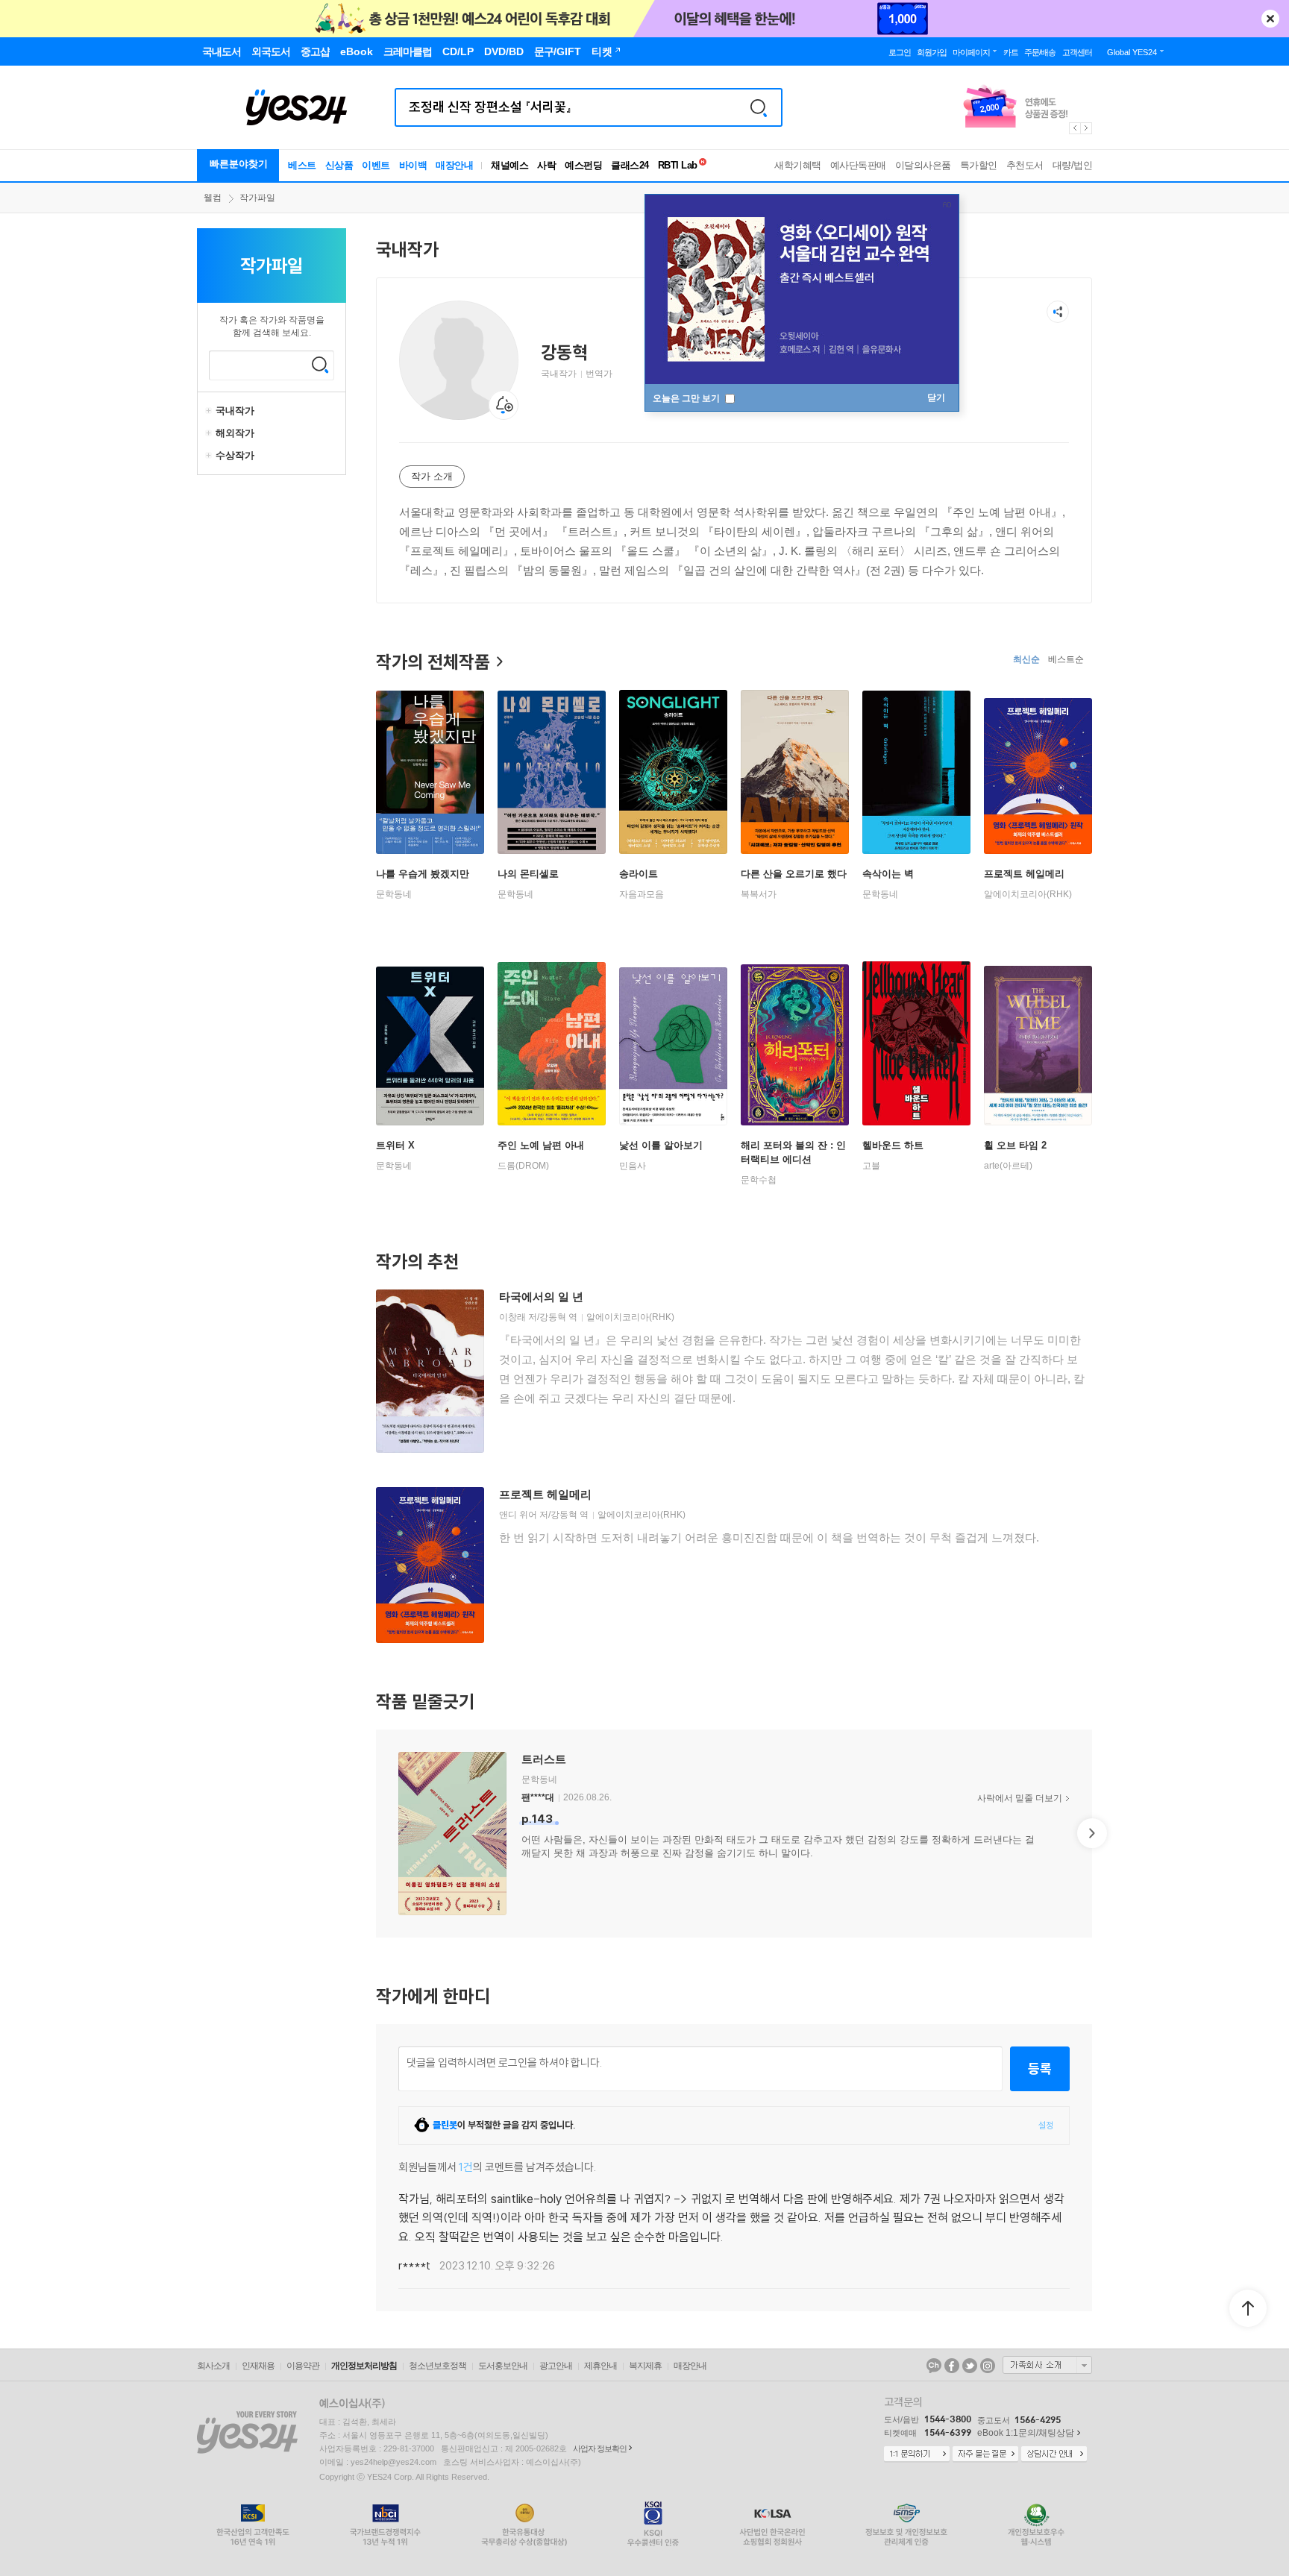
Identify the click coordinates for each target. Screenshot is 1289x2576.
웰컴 (213, 198)
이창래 (512, 1317)
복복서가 (759, 894)
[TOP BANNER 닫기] (1270, 19)
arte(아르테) (1008, 1166)
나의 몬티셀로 (528, 874)
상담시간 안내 (1054, 2454)
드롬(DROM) (523, 1166)
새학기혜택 (798, 165)
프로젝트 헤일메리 (1024, 874)
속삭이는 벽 (888, 874)
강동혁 (553, 1317)
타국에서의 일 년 (541, 1297)
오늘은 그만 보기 (687, 398)
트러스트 (544, 1759)
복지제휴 (645, 2366)
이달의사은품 (923, 165)
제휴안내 (600, 2366)
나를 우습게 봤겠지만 (423, 874)
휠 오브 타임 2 (1015, 1145)
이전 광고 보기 (1074, 128)
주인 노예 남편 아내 (541, 1145)
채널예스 (509, 165)
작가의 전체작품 (433, 662)
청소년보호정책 (437, 2366)
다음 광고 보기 (1087, 128)
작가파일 (257, 198)
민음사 (633, 1166)
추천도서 (1025, 165)
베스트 (302, 165)
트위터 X (395, 1145)
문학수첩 (759, 1180)
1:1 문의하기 (917, 2454)
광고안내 (556, 2366)
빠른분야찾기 (239, 164)
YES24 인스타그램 (988, 2366)
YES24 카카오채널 (934, 2366)
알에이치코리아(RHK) (1028, 894)
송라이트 (639, 874)
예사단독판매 (858, 165)
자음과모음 (642, 894)
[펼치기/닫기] (210, 411)
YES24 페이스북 (952, 2366)
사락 (546, 165)
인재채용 (258, 2366)
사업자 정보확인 (600, 2448)
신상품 (339, 165)
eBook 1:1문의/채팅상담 (1026, 2433)
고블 (871, 1166)
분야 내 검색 (320, 365)
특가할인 (979, 165)
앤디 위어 (518, 1515)
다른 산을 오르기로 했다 (794, 874)
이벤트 (376, 165)
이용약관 (303, 2366)
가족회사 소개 (1047, 2365)
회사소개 (213, 2366)
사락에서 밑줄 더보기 (1020, 1798)
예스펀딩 (583, 165)
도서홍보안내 (503, 2366)
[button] (376, 1833)
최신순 (1026, 659)
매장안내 (454, 165)
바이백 (413, 165)
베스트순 (1066, 659)
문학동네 (394, 894)
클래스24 (630, 165)
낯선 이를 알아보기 (661, 1145)
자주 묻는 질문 (985, 2454)
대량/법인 (1073, 165)
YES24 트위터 (970, 2366)
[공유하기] (1058, 312)
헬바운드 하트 (893, 1145)
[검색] (759, 107)
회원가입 (932, 52)
